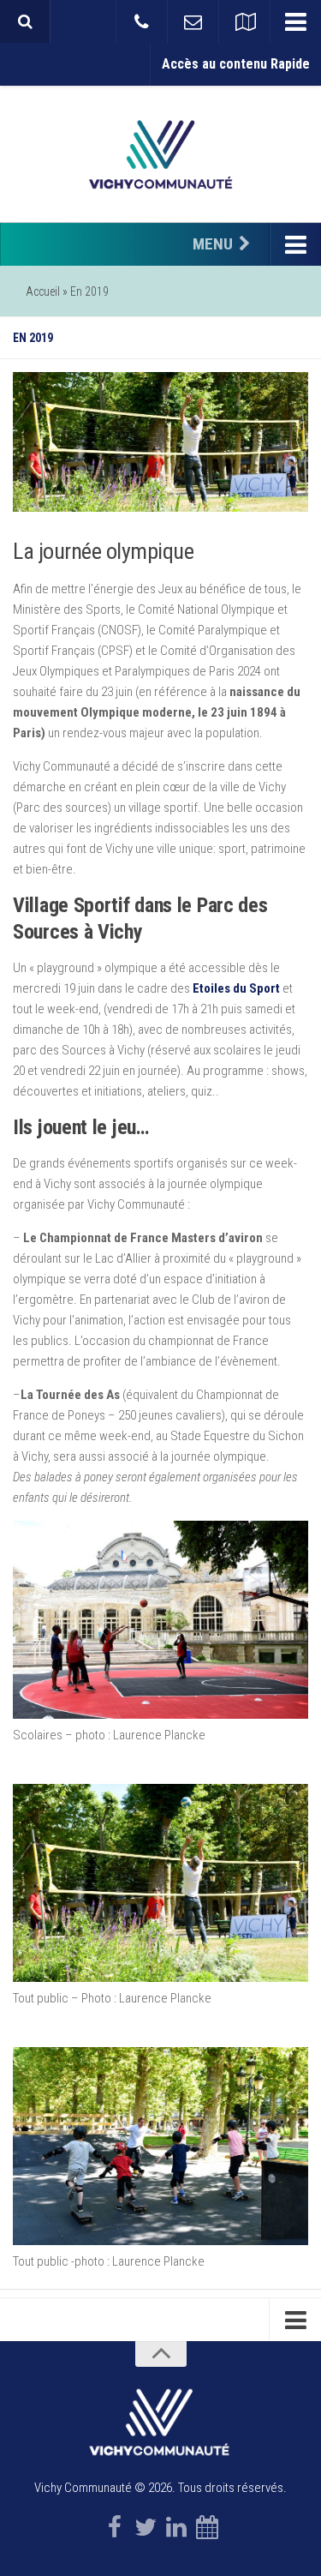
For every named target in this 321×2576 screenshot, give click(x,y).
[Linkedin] (176, 2527)
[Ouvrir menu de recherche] (25, 21)
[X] (146, 2527)
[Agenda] (207, 2527)
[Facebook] (115, 2527)
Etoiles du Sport (236, 988)
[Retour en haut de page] (161, 2354)
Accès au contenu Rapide (236, 64)
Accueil (43, 291)
